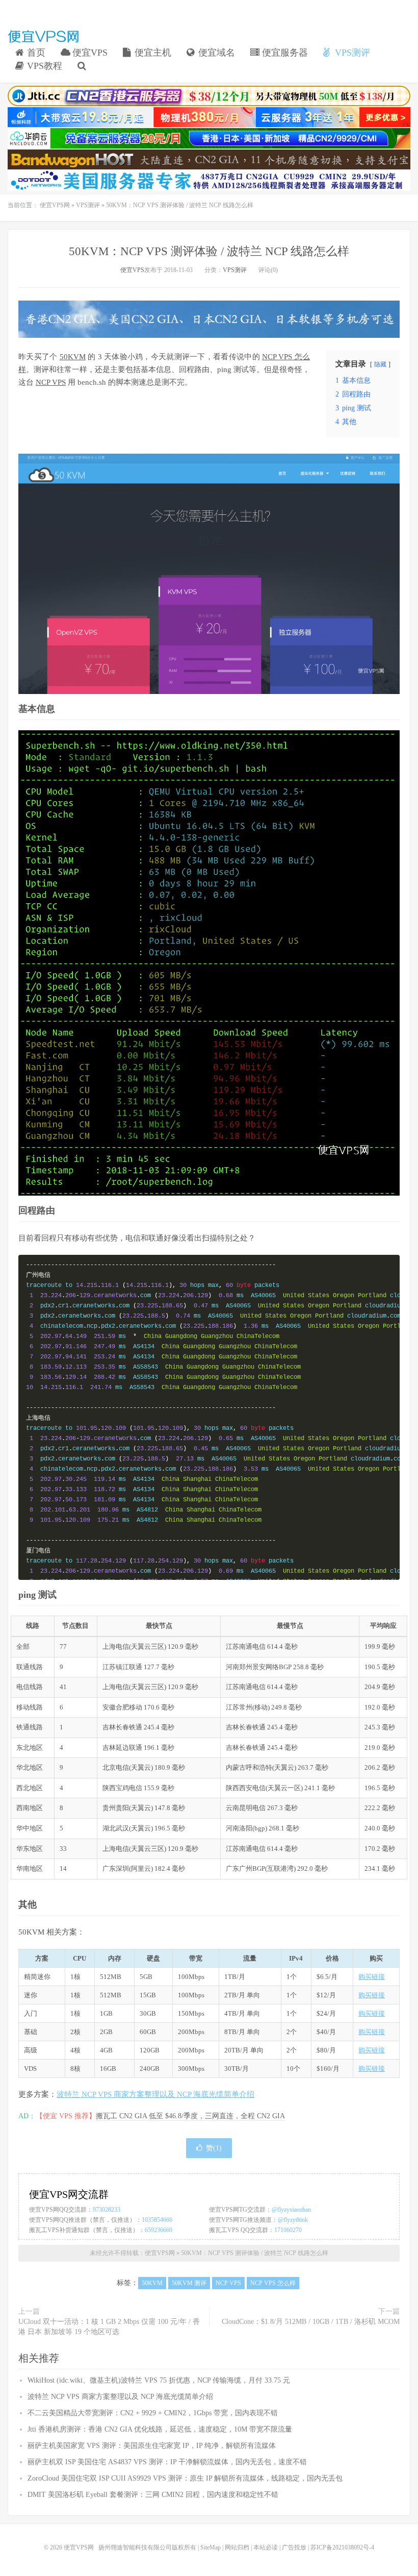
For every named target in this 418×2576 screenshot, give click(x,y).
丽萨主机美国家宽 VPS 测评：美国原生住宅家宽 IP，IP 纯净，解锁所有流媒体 (152, 2446)
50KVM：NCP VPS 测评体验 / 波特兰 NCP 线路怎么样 (209, 251)
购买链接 (372, 1977)
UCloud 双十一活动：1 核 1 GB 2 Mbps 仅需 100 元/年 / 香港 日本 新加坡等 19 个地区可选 (109, 2327)
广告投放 (294, 2547)
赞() (214, 2148)
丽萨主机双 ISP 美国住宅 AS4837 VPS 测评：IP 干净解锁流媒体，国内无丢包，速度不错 (167, 2462)
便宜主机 (152, 53)
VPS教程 (43, 66)
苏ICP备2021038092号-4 (342, 2547)
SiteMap (211, 2547)
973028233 (107, 2210)
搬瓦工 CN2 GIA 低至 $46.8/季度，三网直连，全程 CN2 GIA (190, 2116)
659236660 (159, 2230)
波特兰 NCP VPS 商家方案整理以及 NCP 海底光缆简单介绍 (155, 2094)
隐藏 (380, 364)
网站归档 (237, 2547)
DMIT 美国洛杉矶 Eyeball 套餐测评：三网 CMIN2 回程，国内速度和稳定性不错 (153, 2495)
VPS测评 (351, 53)
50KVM (73, 357)
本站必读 (266, 2547)
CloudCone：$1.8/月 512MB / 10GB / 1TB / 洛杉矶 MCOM (311, 2322)
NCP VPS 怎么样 (273, 2283)
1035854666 (157, 2220)
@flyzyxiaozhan (291, 2210)
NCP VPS (51, 382)
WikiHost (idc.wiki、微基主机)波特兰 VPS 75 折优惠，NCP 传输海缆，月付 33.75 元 (159, 2380)
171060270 (288, 2230)
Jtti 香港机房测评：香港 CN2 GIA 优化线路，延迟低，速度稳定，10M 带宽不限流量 (160, 2429)
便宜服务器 (284, 53)
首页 (35, 53)
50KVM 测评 (189, 2283)
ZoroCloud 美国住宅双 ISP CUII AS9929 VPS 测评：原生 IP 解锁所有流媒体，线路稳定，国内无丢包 (185, 2478)
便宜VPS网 (43, 36)
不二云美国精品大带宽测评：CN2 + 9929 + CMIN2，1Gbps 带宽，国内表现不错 (153, 2413)
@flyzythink (293, 2220)
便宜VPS (89, 53)
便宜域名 (215, 53)
